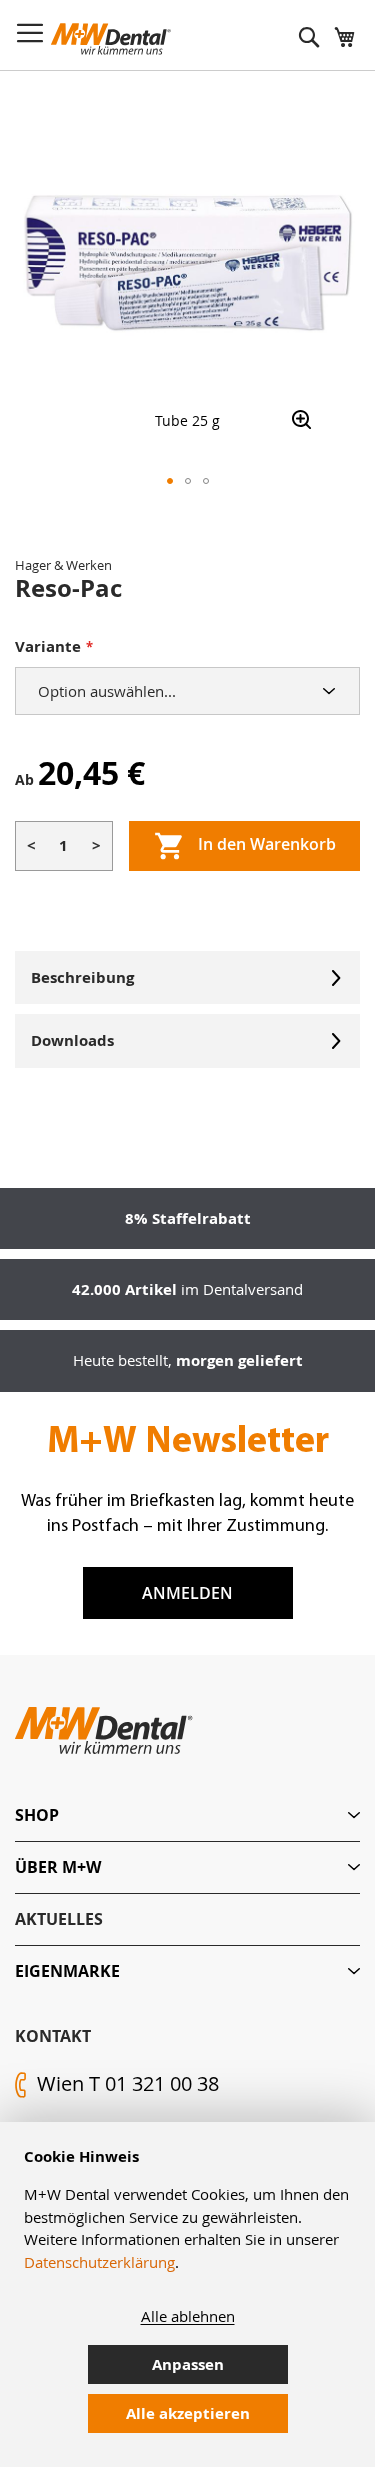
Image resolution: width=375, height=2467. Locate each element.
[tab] (187, 1815)
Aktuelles (59, 1919)
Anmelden (187, 1593)
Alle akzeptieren (188, 2413)
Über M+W (58, 1867)
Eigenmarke (67, 1971)
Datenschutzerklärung (99, 2262)
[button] (170, 481)
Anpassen (188, 2364)
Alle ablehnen (188, 2316)
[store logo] (111, 39)
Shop (37, 1815)
